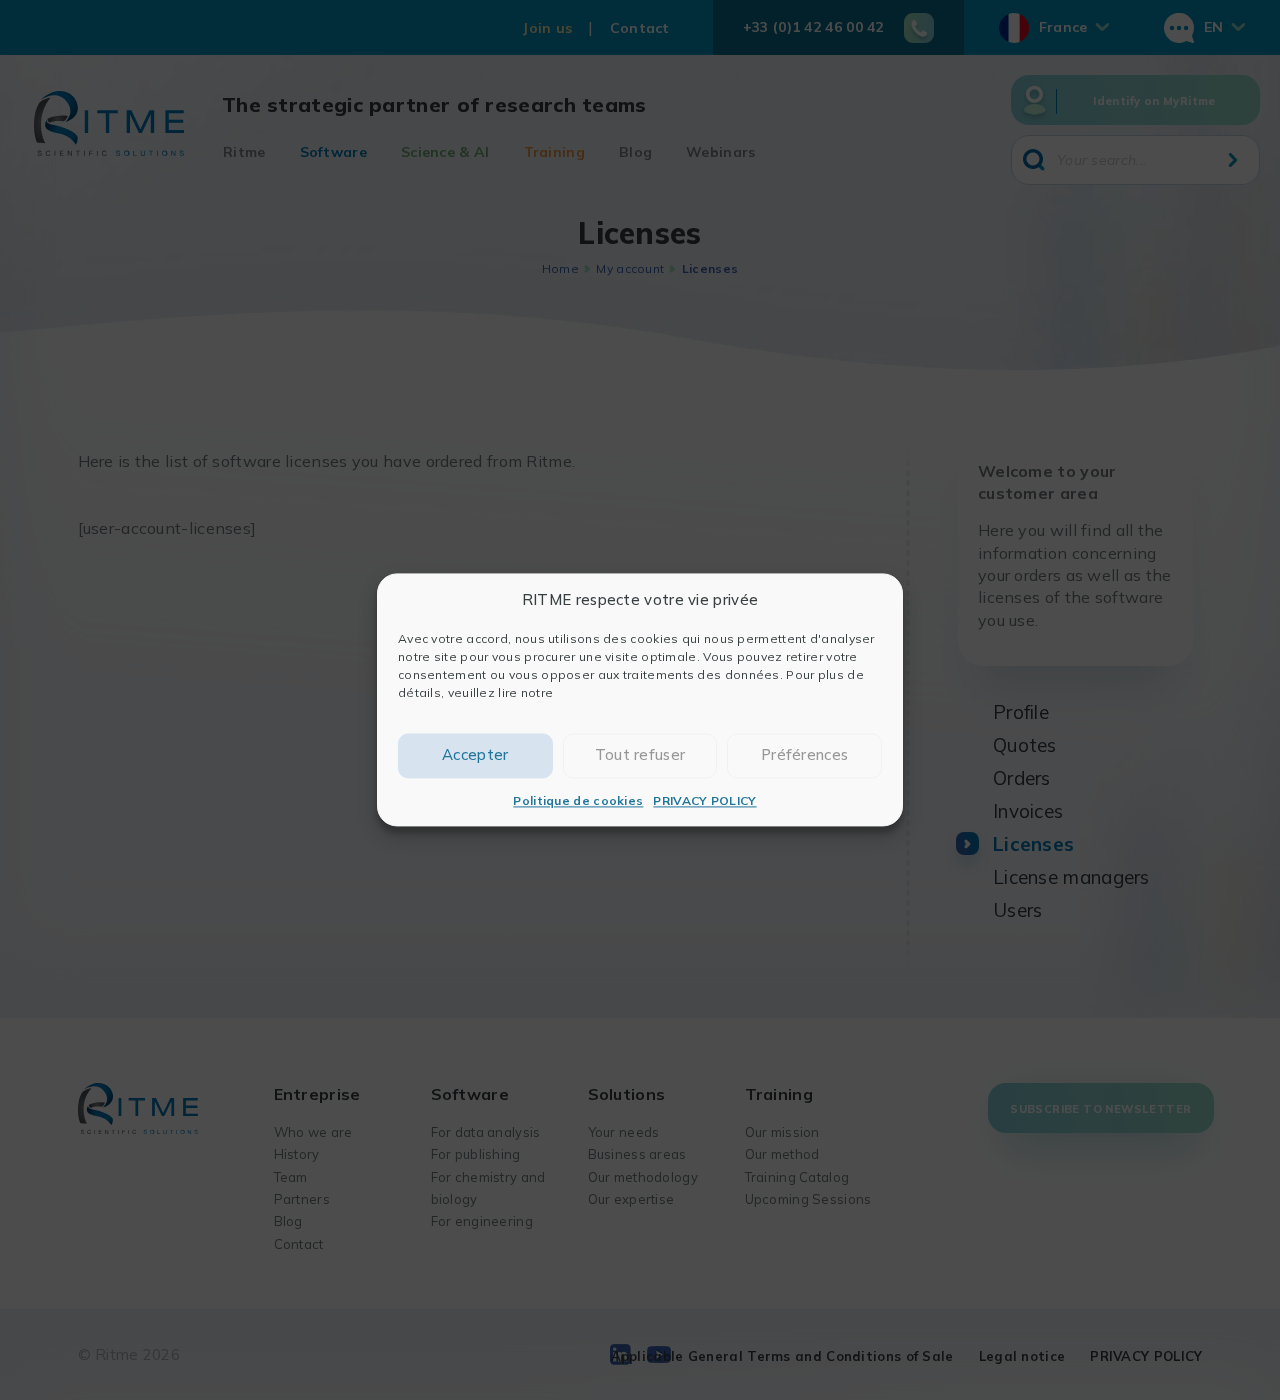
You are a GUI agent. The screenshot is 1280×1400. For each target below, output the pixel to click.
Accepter (475, 755)
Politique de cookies (578, 800)
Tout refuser (640, 755)
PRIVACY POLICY (704, 800)
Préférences (804, 755)
